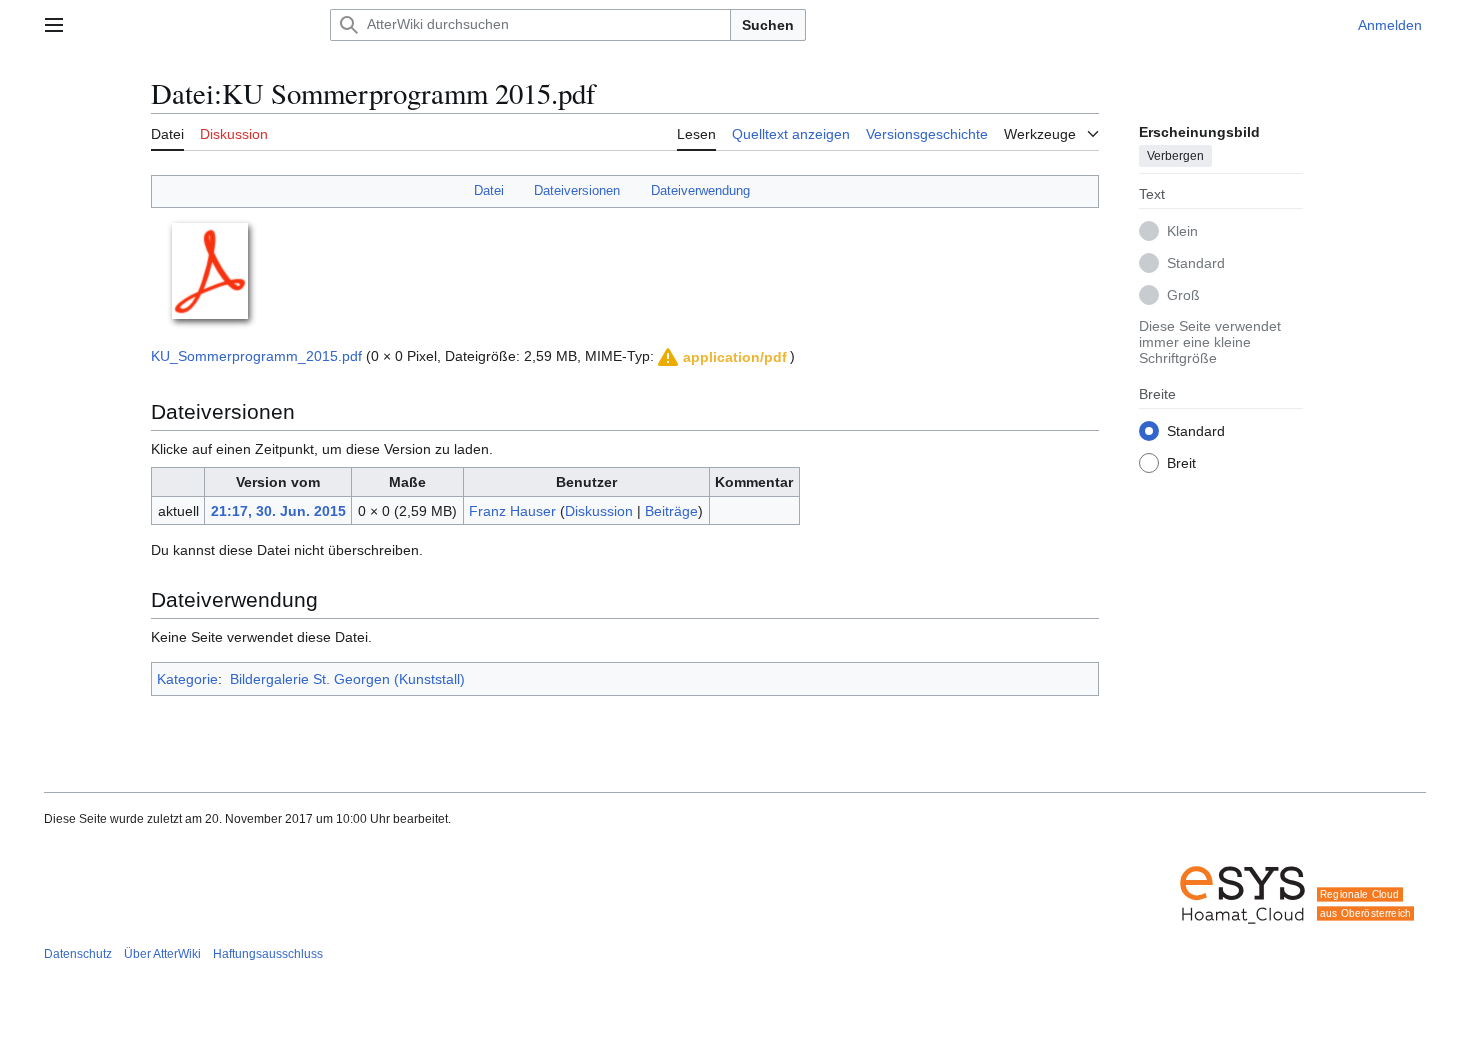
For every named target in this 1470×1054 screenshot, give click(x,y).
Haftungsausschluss (268, 954)
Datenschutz (78, 954)
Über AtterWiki (162, 954)
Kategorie (187, 679)
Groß (1183, 294)
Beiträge (671, 511)
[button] (54, 25)
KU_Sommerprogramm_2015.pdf (256, 356)
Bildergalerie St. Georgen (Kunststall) (347, 679)
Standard (1196, 262)
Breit (1181, 462)
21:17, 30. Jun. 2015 (278, 511)
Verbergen (1175, 155)
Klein (1182, 230)
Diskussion (599, 511)
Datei (489, 190)
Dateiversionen (577, 190)
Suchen (768, 25)
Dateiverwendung (700, 190)
